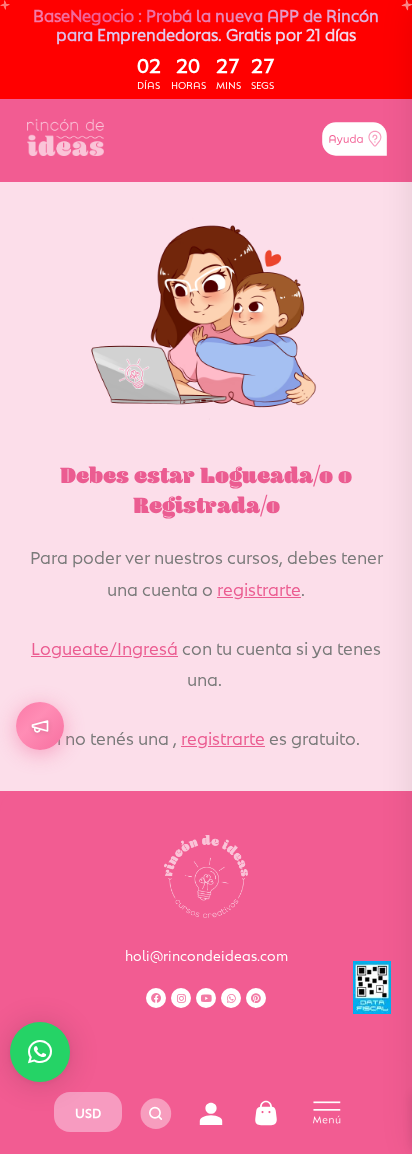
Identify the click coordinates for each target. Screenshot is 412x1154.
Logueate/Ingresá (104, 647)
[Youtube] (206, 998)
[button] (40, 1052)
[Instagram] (181, 998)
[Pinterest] (256, 998)
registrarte (259, 588)
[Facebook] (156, 998)
